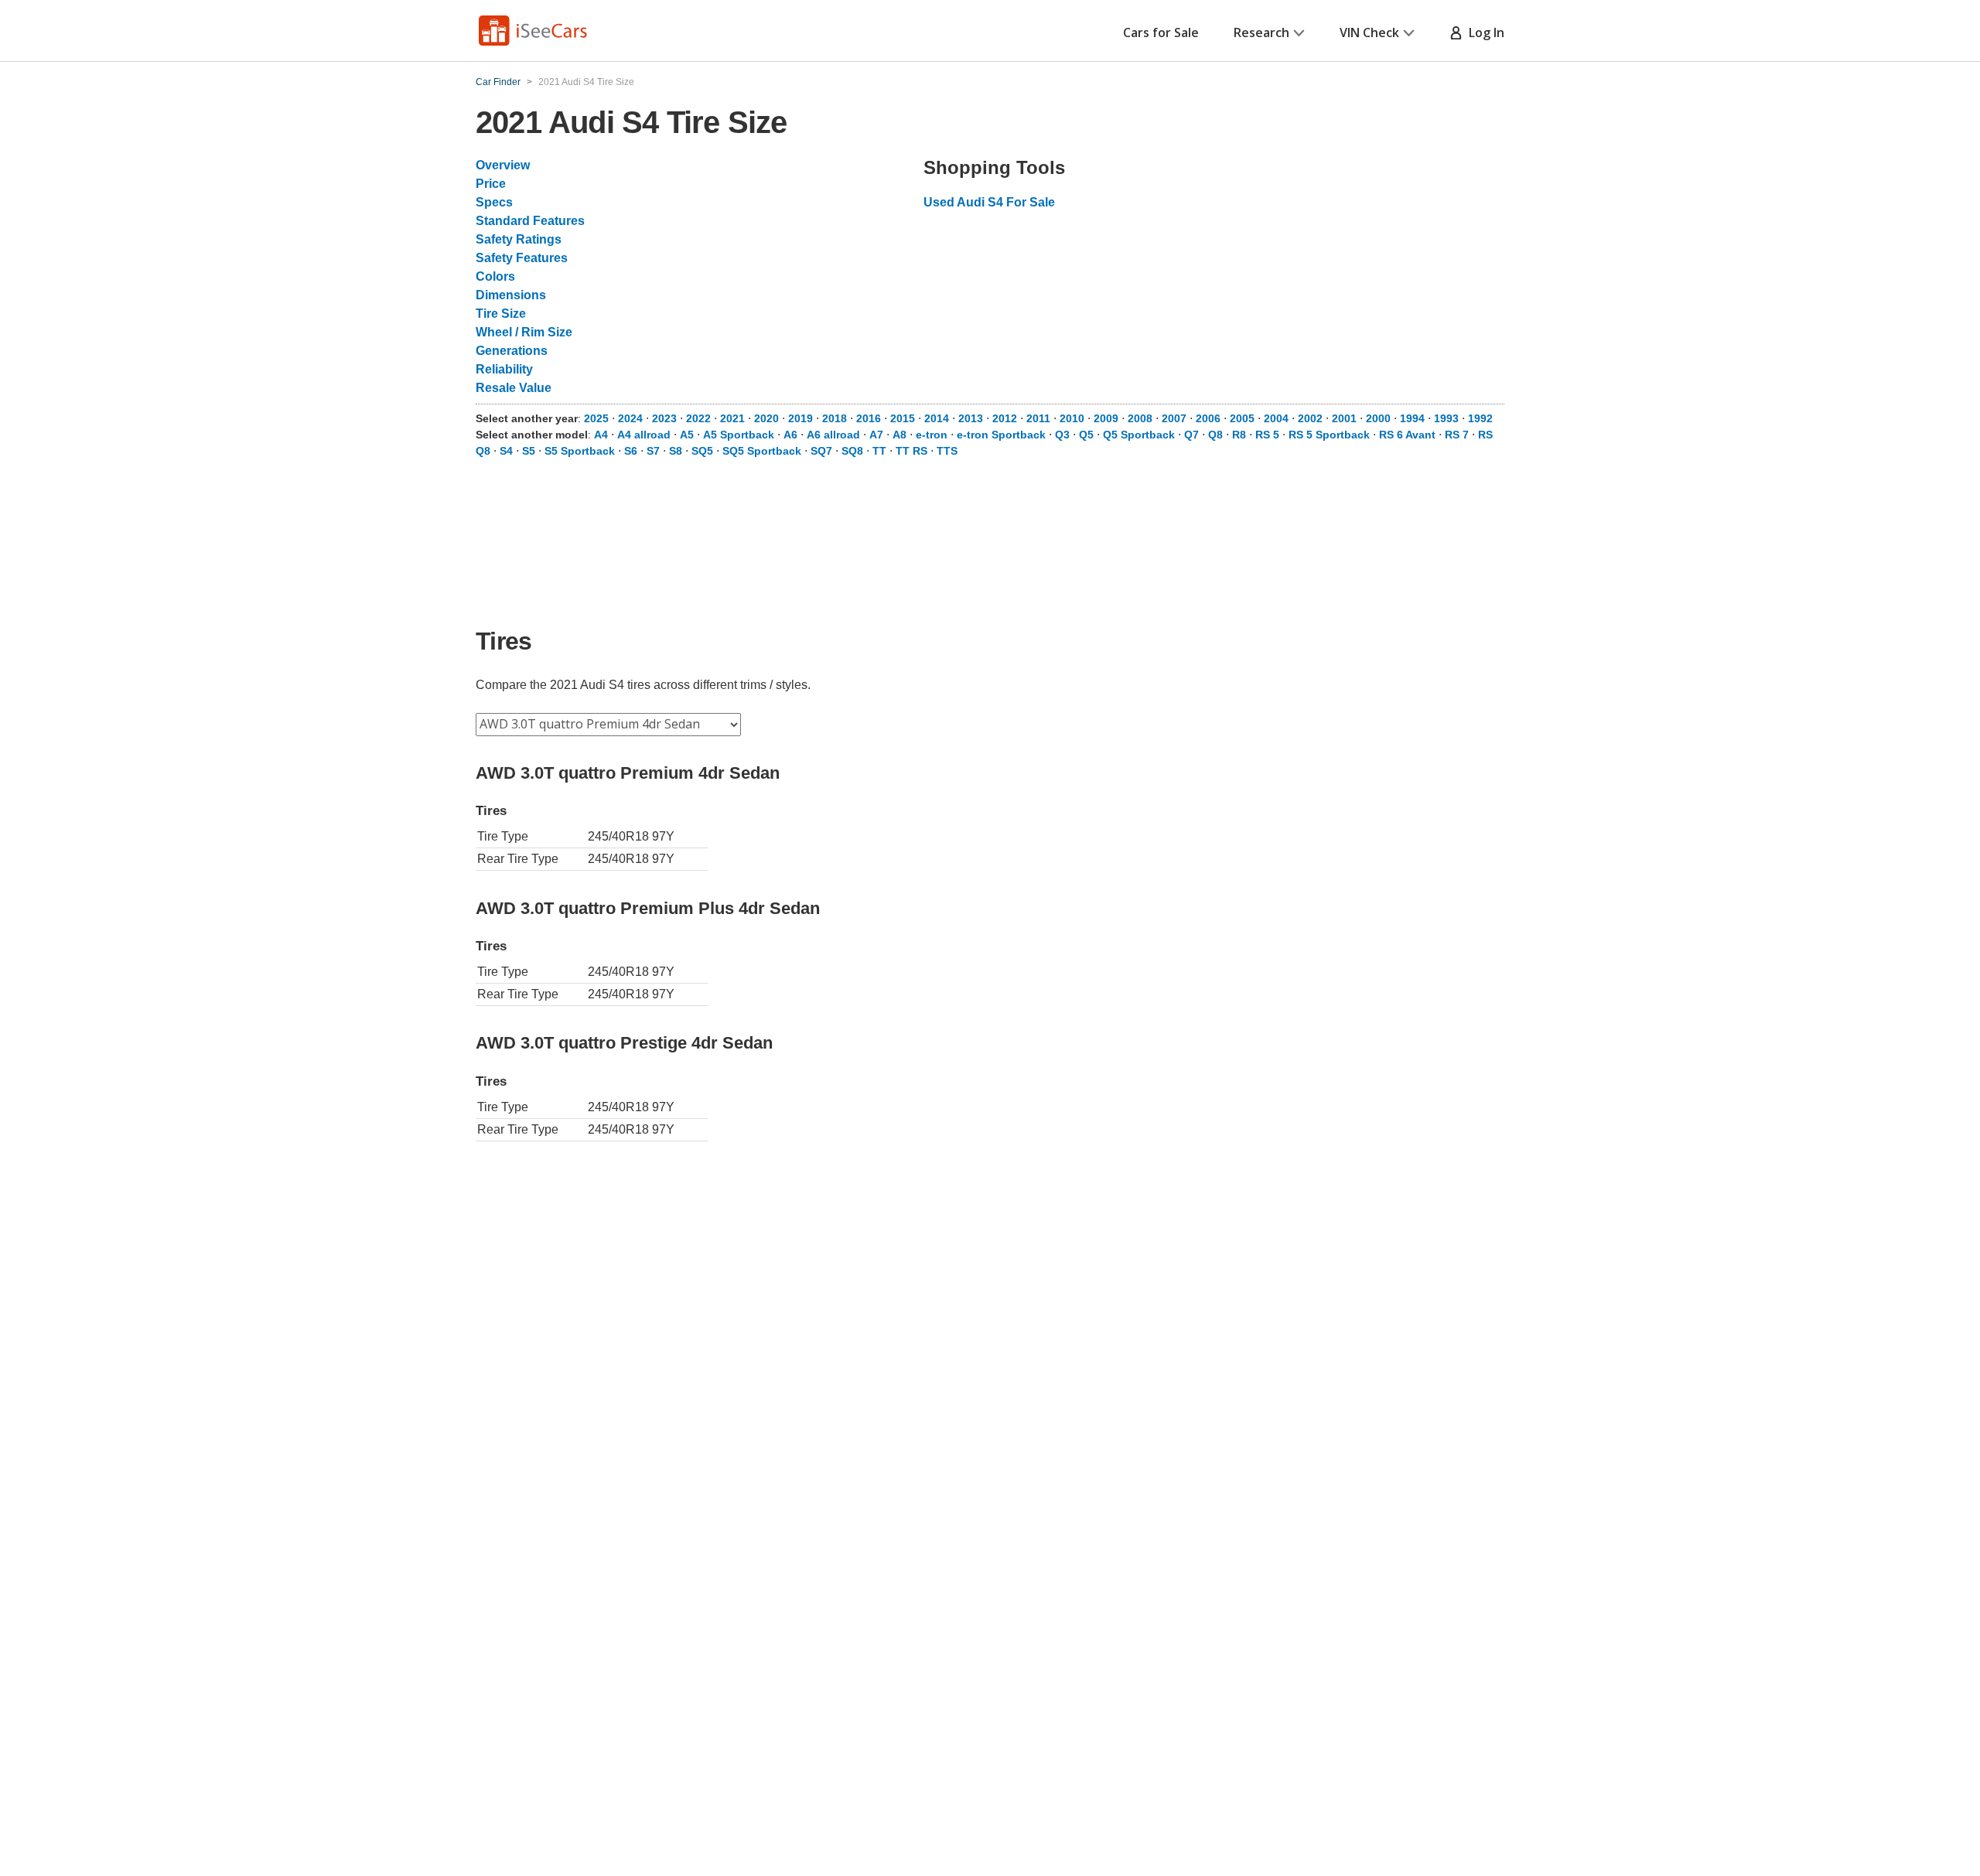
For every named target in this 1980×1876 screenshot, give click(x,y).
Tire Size (501, 314)
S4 (506, 451)
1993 (1446, 418)
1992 (1480, 418)
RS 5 (1267, 435)
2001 (1344, 418)
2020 (766, 418)
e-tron (932, 435)
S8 (676, 451)
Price (491, 184)
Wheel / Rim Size (524, 332)
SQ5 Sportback (762, 451)
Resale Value (514, 388)
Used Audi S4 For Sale (989, 202)
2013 (971, 418)
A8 (900, 435)
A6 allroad (833, 435)
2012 (1005, 418)
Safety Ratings (519, 239)
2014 (937, 418)
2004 (1276, 418)
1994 (1412, 418)
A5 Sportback (739, 435)
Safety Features (522, 258)
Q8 (1215, 435)
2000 (1378, 418)
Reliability (504, 369)
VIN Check (1369, 32)
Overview (503, 165)
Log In (1483, 32)
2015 (903, 418)
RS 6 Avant (1407, 435)
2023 (664, 418)
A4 (601, 435)
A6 (790, 435)
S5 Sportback (580, 451)
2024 (630, 418)
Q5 (1086, 435)
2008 (1140, 418)
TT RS (911, 451)
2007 (1174, 418)
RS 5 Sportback (1329, 435)
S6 (631, 451)
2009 (1106, 418)
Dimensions (511, 295)
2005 (1242, 418)
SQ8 (852, 451)
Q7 (1191, 435)
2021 (732, 418)
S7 (653, 451)
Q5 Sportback (1139, 435)
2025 (596, 418)
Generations (512, 351)
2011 (1038, 418)
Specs (494, 202)
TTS (947, 451)
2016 (869, 418)
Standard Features (530, 221)
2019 (801, 418)
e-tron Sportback (1001, 435)
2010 (1072, 418)
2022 (698, 418)
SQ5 (702, 451)
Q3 (1062, 435)
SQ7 (821, 451)
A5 (687, 435)
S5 (529, 451)
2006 (1208, 418)
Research (1261, 32)
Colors (495, 276)
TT (879, 451)
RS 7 (1457, 435)
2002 (1310, 418)
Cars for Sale (1161, 32)
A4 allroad (644, 435)
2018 (835, 418)
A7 (876, 435)
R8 (1239, 435)
